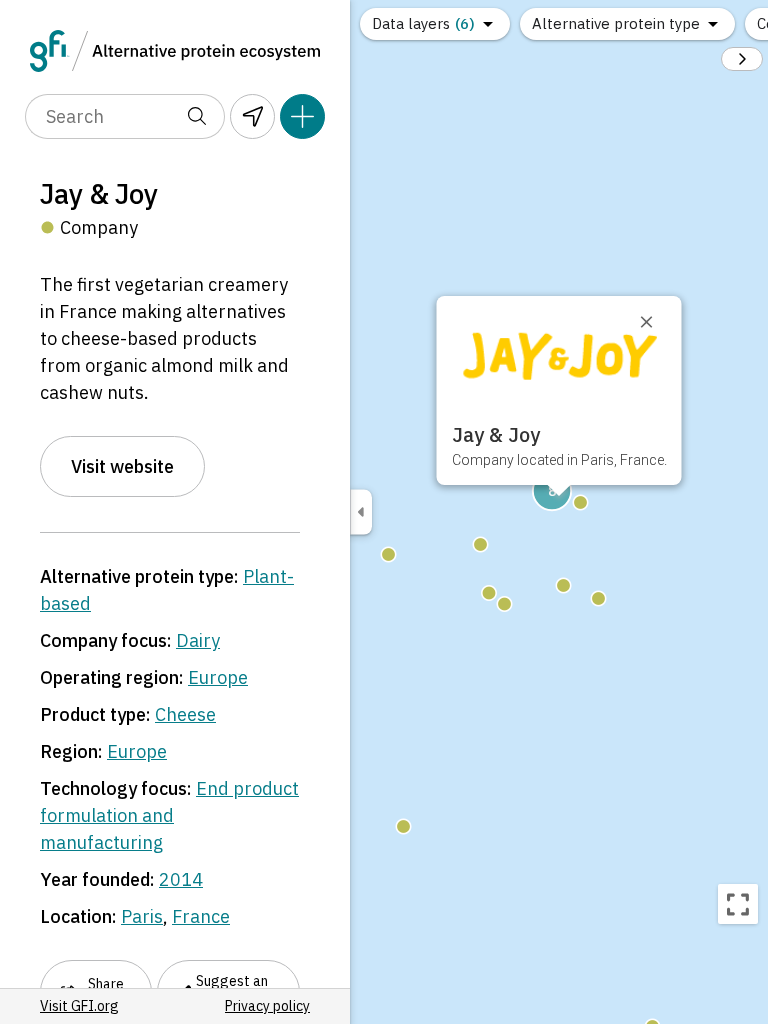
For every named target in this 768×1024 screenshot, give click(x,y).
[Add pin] (302, 116)
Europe (218, 677)
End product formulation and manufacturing (169, 815)
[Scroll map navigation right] (742, 59)
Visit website (122, 466)
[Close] (656, 322)
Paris (142, 916)
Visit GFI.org (79, 1006)
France (201, 916)
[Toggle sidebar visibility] (361, 512)
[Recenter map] (738, 904)
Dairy (198, 640)
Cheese (185, 714)
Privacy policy (267, 1006)
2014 (181, 879)
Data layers (423, 23)
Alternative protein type (616, 23)
